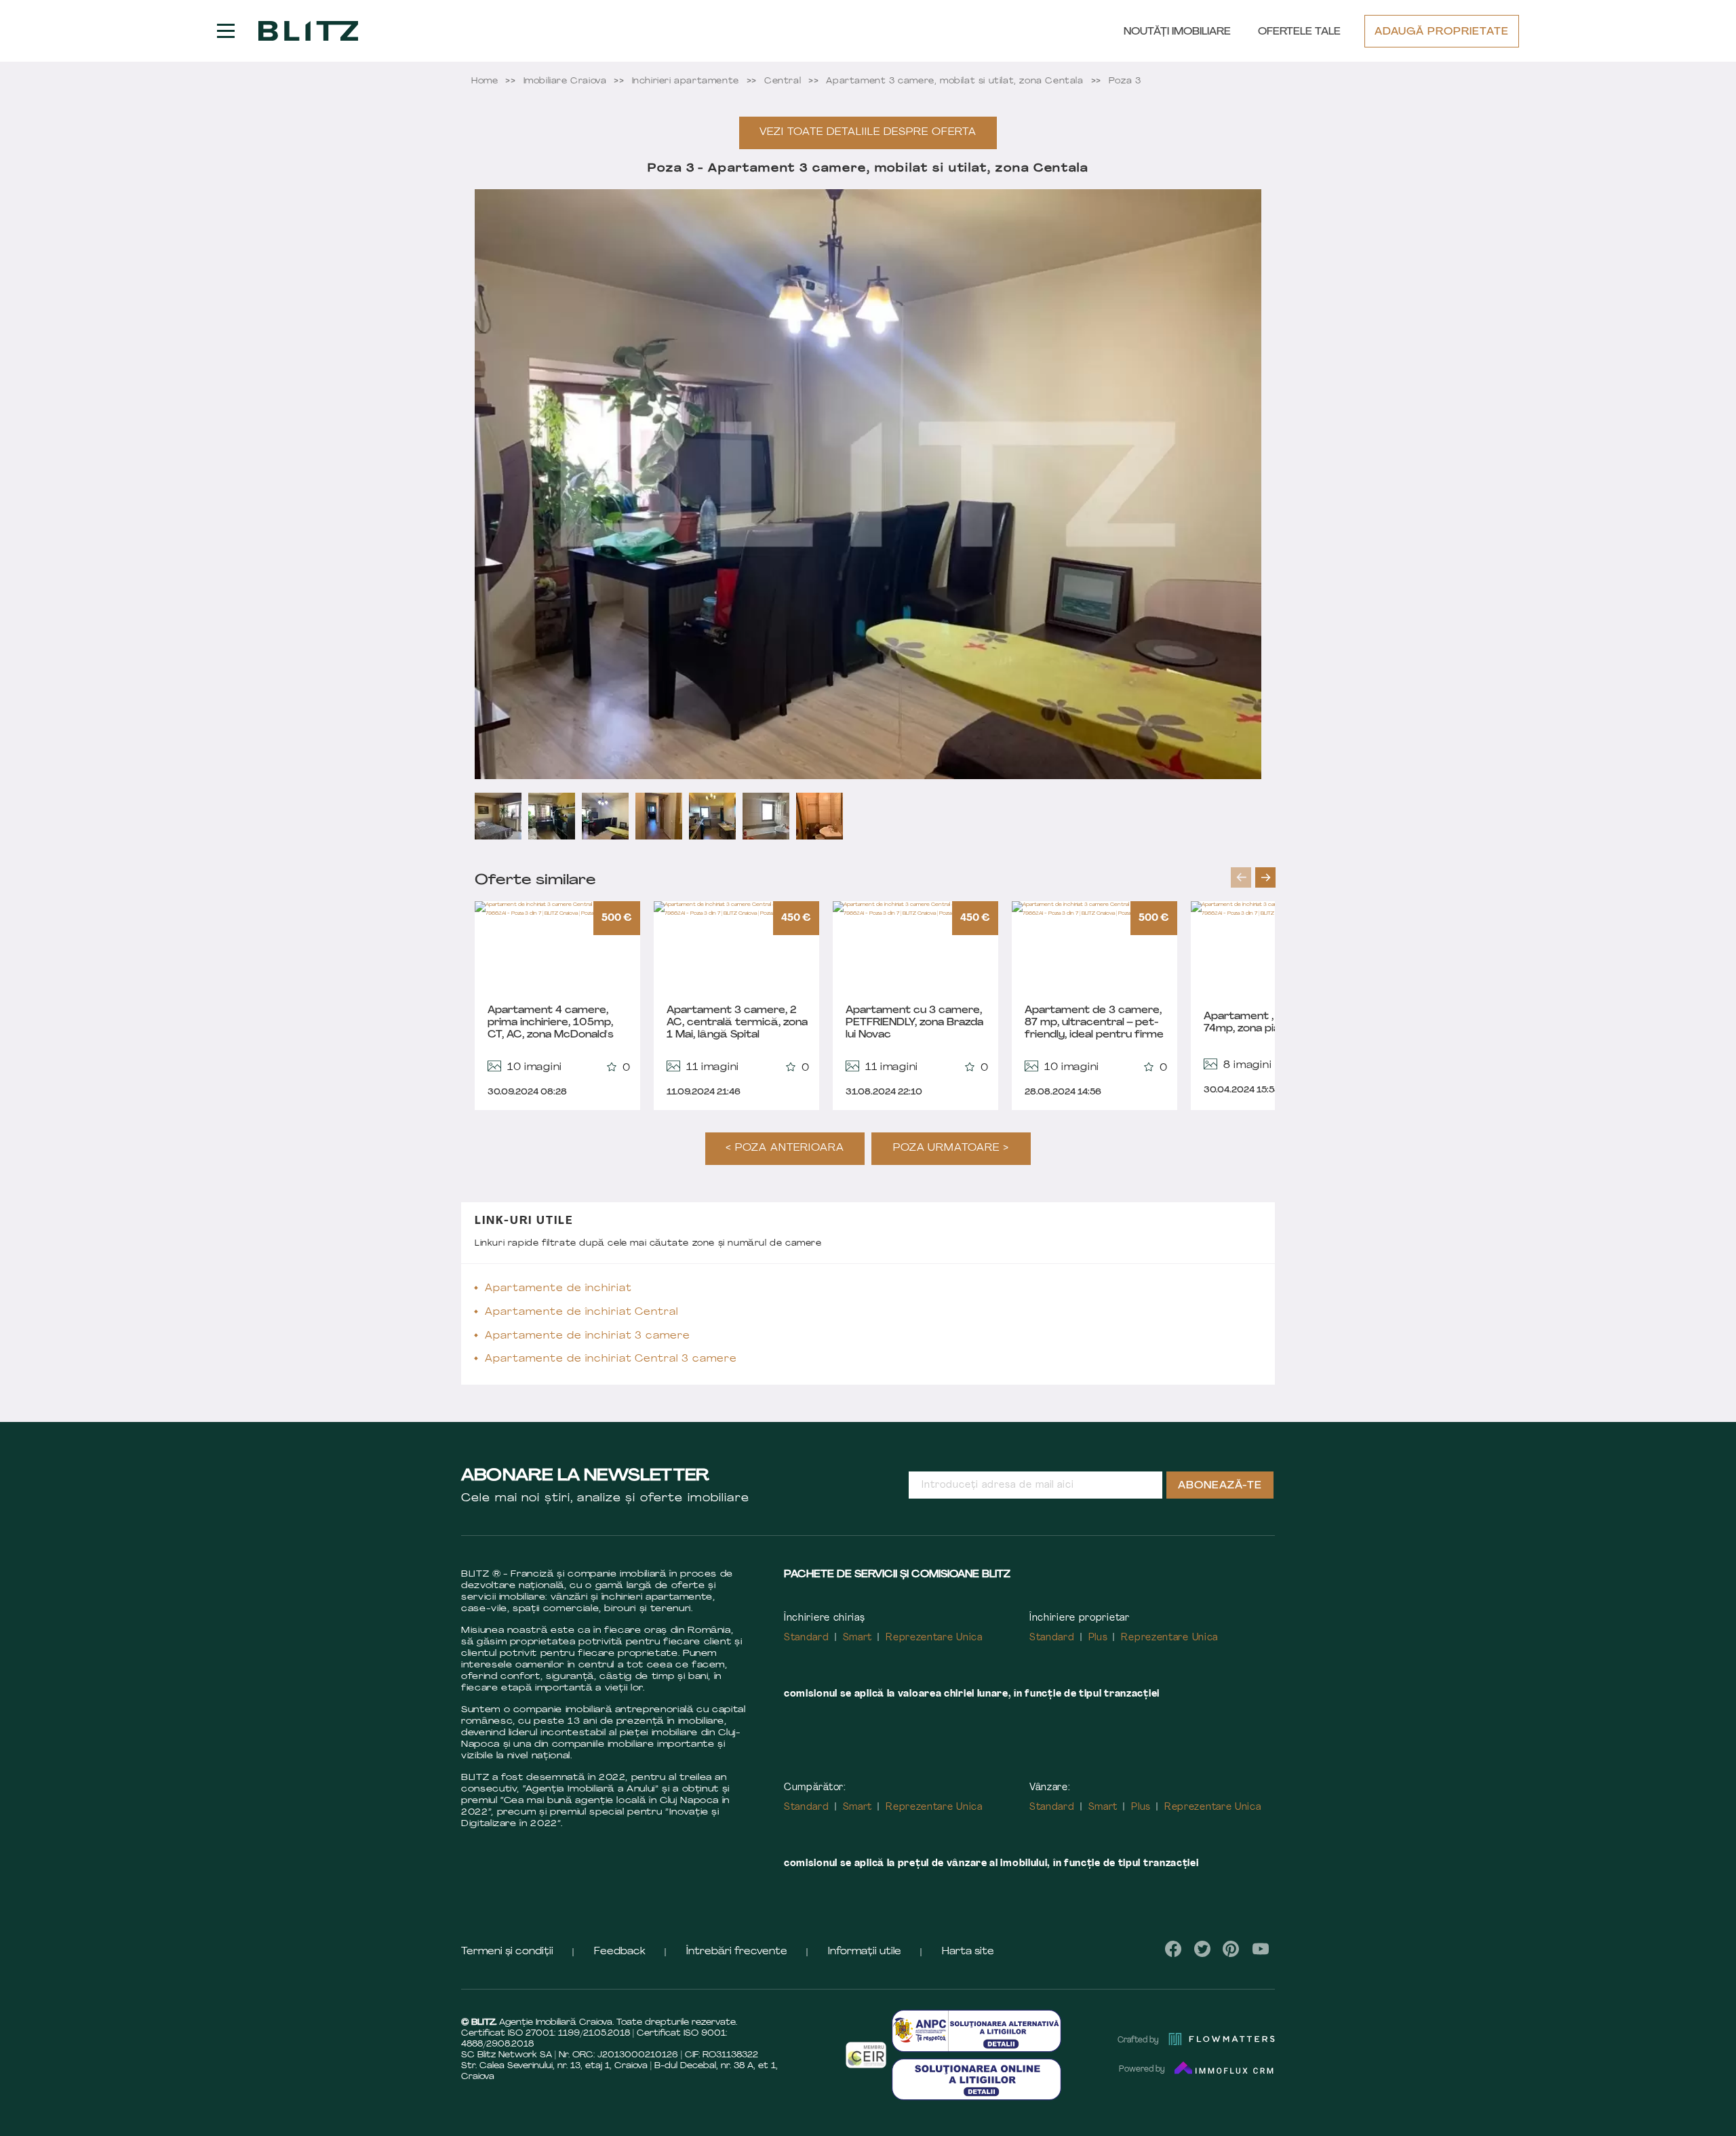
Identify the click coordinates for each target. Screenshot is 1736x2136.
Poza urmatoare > (951, 1148)
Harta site (968, 1952)
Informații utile (865, 1952)
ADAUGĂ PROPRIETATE (1442, 32)
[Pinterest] (1231, 1949)
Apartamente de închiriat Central (581, 1312)
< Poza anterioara (785, 1148)
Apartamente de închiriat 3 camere (588, 1336)
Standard (807, 1638)
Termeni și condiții (507, 1952)
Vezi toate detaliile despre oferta (868, 133)
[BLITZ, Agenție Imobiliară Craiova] (308, 31)
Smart (858, 1638)
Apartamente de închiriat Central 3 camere (611, 1359)
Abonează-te (1220, 1486)
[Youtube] (1260, 1949)
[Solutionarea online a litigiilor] (976, 2079)
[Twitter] (1202, 1949)
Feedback (620, 1952)
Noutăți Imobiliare (1177, 32)
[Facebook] (1173, 1949)
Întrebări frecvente (737, 1952)
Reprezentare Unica (934, 1638)
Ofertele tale (1299, 32)
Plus (1098, 1638)
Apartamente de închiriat (558, 1289)
